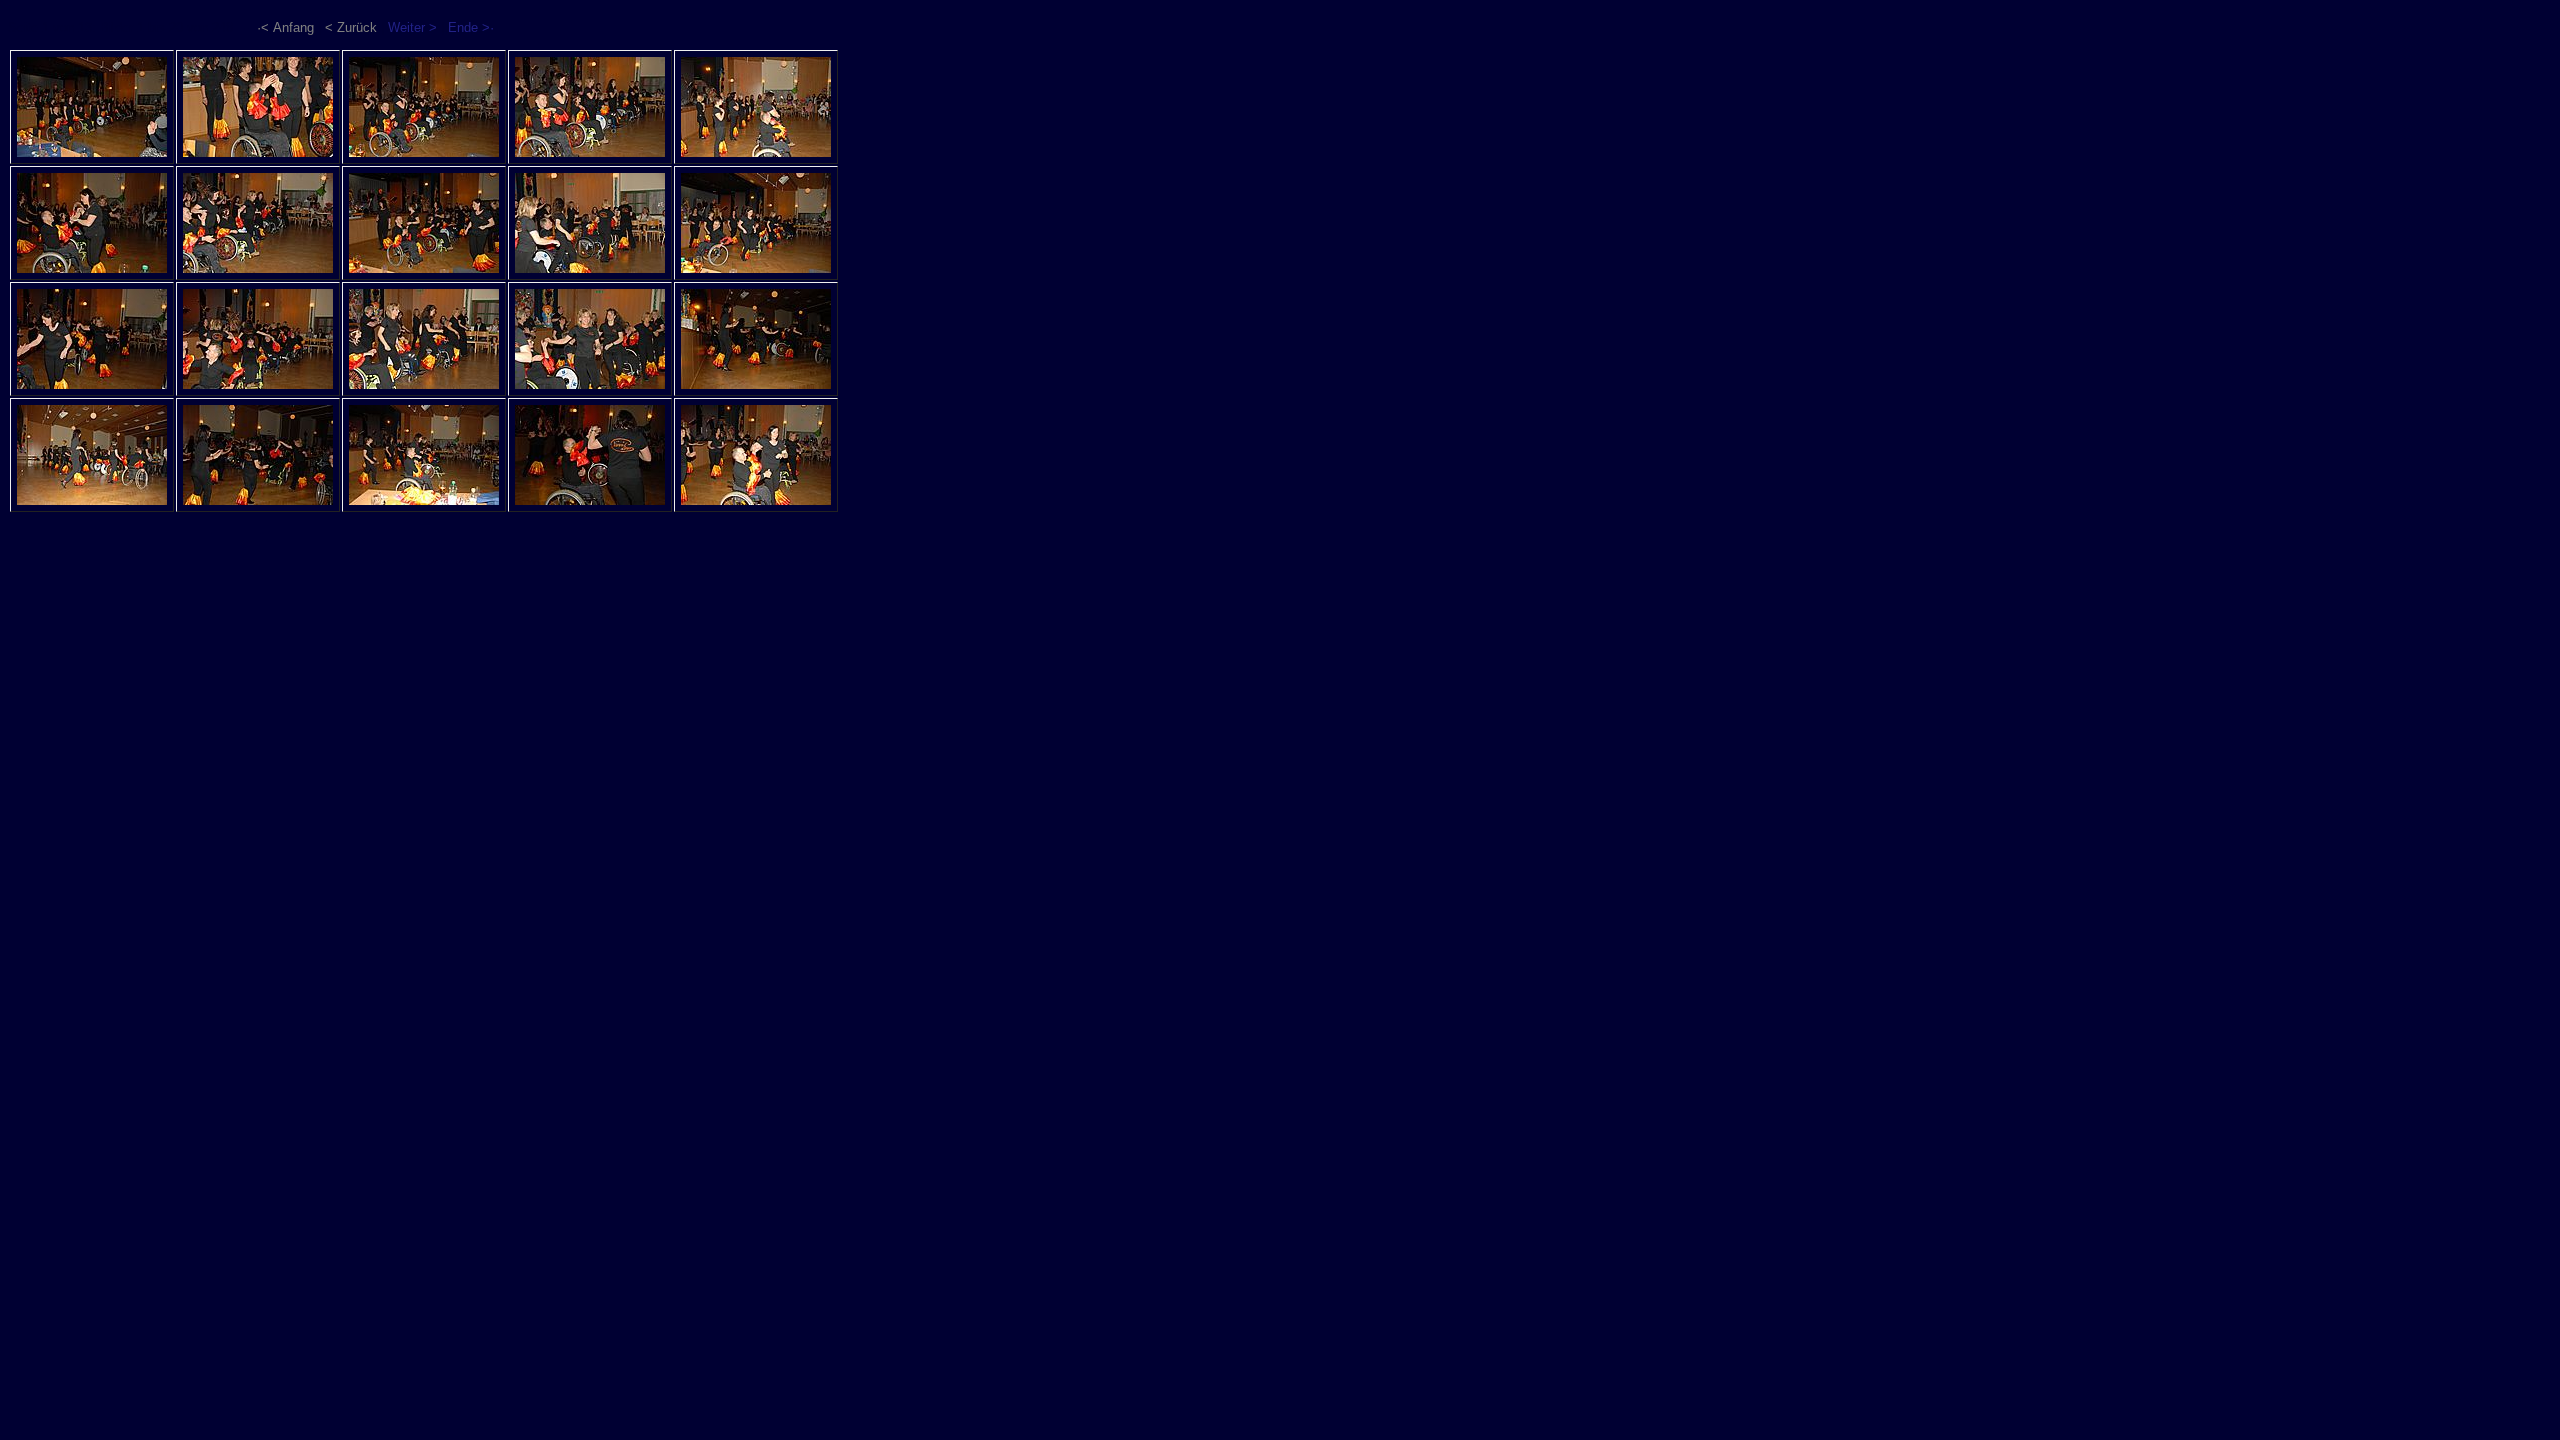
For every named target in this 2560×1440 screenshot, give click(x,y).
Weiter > (412, 27)
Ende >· (471, 27)
